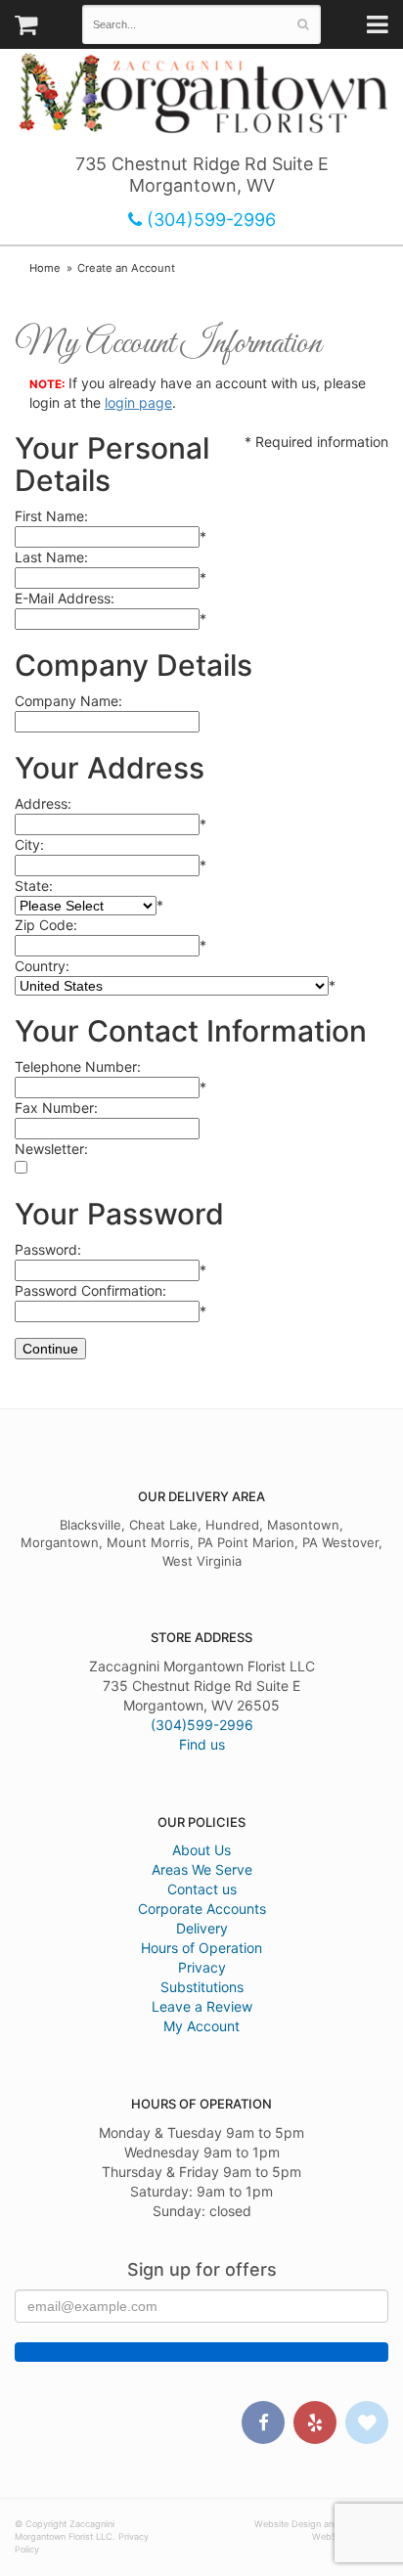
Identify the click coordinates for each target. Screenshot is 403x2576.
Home (45, 268)
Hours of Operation (201, 1948)
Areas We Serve (202, 1869)
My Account (201, 2026)
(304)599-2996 (209, 220)
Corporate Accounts (202, 1909)
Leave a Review (202, 2006)
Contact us (202, 1889)
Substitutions (202, 1987)
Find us (202, 1744)
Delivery (202, 1928)
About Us (201, 1850)
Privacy (202, 1967)
